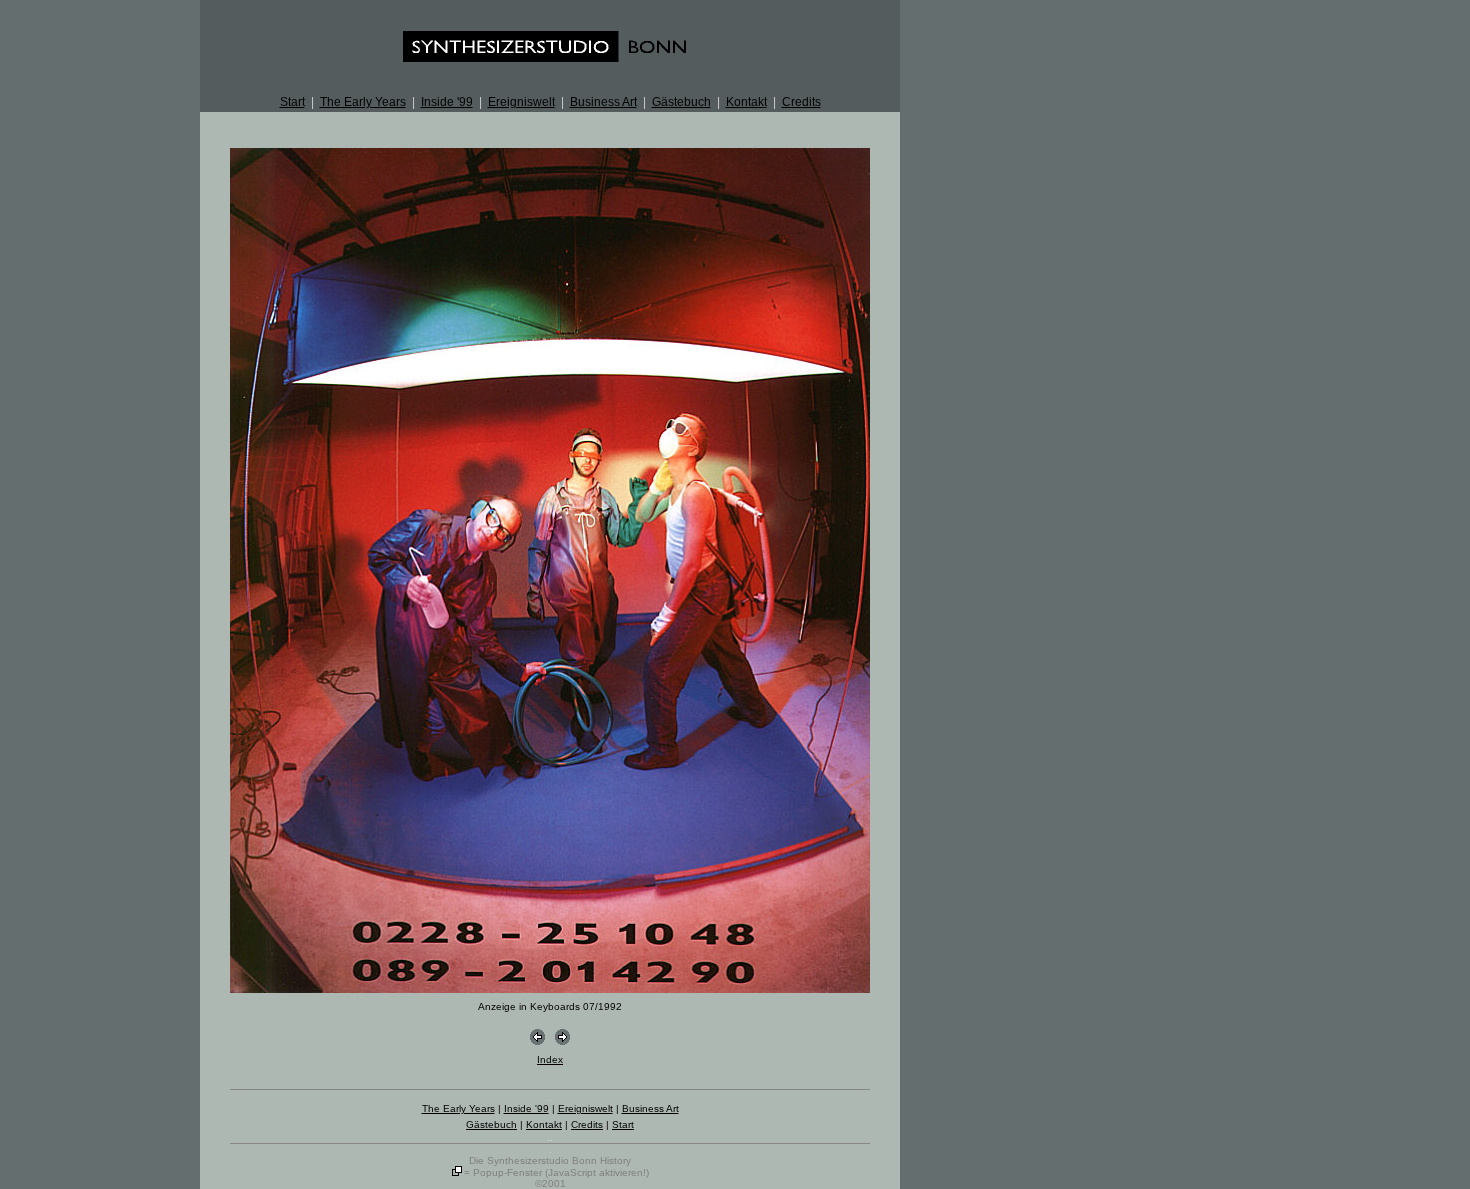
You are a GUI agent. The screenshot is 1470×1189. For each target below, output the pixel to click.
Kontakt (746, 102)
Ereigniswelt (521, 102)
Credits (801, 102)
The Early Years (363, 102)
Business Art (603, 102)
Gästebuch (681, 102)
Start (292, 102)
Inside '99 (447, 102)
